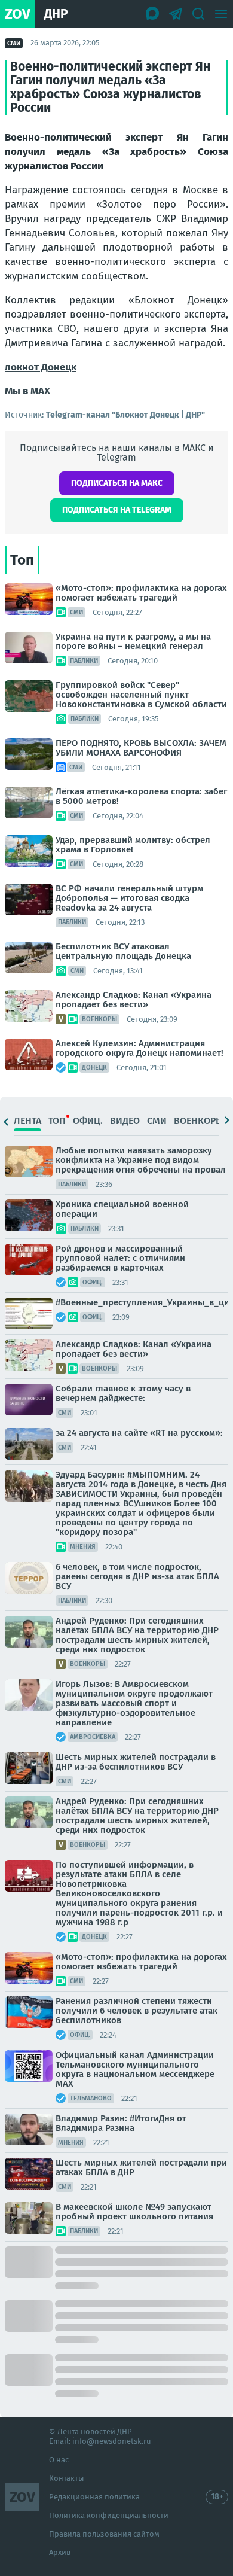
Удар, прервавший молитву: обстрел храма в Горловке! (133, 845)
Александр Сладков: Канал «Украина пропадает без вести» (134, 1000)
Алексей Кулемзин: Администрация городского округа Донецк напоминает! (140, 1048)
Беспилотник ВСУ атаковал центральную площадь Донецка (123, 951)
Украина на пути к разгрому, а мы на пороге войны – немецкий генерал (133, 641)
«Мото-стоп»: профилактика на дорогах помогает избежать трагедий (141, 593)
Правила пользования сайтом (104, 2534)
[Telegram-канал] (176, 14)
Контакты (67, 2478)
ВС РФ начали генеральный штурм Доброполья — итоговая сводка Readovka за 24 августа (129, 898)
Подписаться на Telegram (117, 510)
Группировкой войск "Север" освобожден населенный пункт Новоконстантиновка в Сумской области (141, 695)
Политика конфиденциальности (109, 2515)
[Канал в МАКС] (153, 14)
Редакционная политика (94, 2497)
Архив (60, 2552)
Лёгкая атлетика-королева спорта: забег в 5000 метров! (141, 796)
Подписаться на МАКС (117, 483)
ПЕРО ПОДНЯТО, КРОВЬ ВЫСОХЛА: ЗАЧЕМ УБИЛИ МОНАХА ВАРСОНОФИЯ (141, 748)
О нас (59, 2460)
